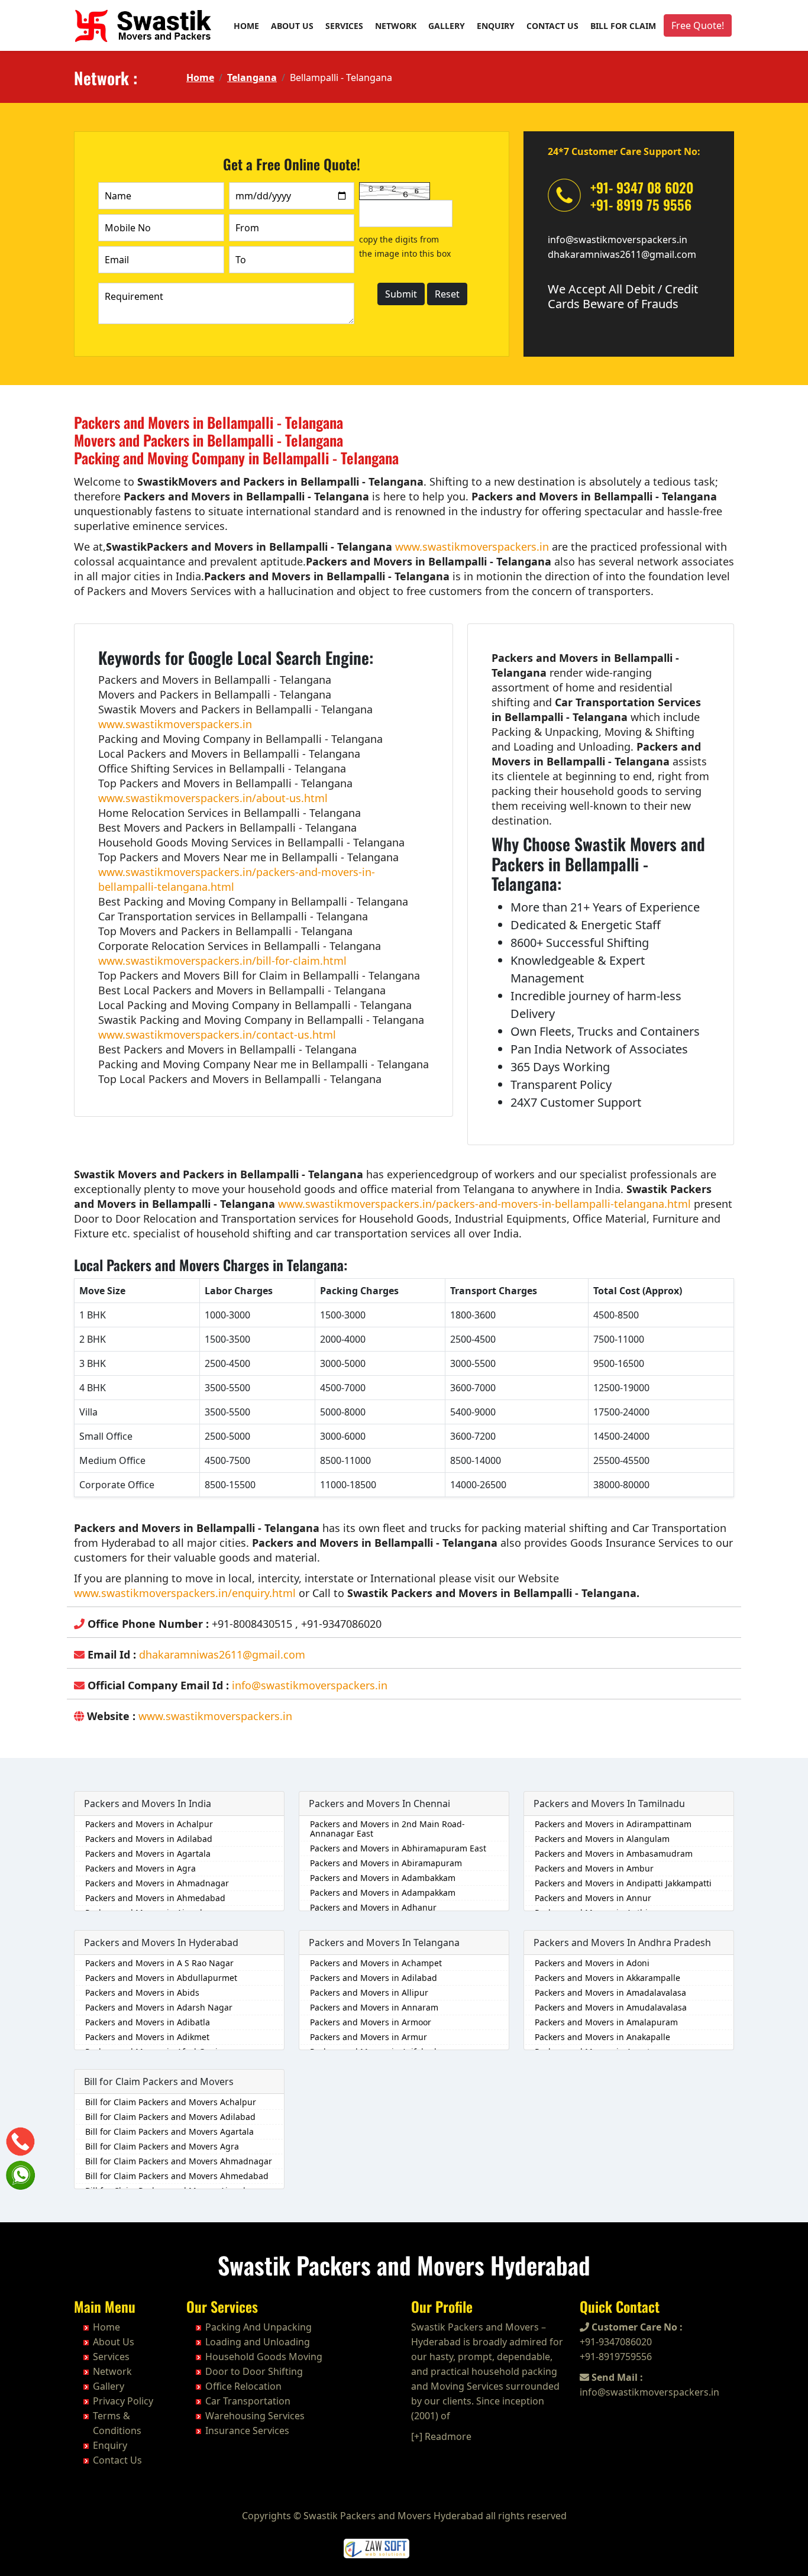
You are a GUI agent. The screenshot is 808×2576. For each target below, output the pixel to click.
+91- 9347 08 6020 (642, 188)
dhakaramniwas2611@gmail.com (622, 254)
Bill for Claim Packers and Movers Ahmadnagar (179, 2161)
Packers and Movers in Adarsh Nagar (159, 2007)
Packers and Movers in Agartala (148, 1853)
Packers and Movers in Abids (142, 1992)
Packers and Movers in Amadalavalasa (610, 1992)
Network (396, 26)
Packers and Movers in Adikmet (147, 2037)
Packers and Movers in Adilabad (149, 1839)
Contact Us (552, 26)
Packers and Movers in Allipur (369, 1992)
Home (246, 26)
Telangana (252, 77)
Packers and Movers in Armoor (371, 2022)
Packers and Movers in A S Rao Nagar (159, 1963)
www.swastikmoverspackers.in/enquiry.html (185, 1593)
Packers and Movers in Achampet (376, 1963)
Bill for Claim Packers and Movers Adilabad (170, 2117)
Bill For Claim (623, 26)
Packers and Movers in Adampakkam (383, 1893)
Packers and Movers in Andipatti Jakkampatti (623, 1883)
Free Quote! (698, 25)
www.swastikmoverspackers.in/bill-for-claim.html (222, 961)
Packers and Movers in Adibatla (148, 2022)
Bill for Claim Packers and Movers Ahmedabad (177, 2176)
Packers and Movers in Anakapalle (602, 2037)
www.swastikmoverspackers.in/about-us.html (213, 798)
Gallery (447, 26)
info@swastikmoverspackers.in (618, 240)
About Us (292, 26)
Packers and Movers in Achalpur (149, 1824)
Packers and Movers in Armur (369, 2037)
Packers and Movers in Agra (140, 1868)
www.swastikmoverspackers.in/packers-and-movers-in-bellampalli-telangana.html (484, 1204)
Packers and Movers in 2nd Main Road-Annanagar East (387, 1829)
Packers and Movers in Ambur (594, 1868)
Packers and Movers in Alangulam (602, 1839)
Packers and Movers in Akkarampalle (607, 1978)
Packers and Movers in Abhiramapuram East (398, 1848)
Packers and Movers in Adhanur (373, 1907)
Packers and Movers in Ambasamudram (614, 1853)
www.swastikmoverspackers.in (472, 547)
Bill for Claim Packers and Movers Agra (162, 2146)
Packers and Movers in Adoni (592, 1963)
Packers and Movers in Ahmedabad (155, 1898)
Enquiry (496, 26)
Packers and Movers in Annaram (374, 2007)
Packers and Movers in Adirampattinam (613, 1824)
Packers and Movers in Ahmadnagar (157, 1883)
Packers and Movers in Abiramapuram (386, 1863)
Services (344, 26)
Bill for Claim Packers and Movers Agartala (169, 2131)
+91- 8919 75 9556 (641, 205)
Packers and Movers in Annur (593, 1898)
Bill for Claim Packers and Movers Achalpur (171, 2102)
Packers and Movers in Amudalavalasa (611, 2007)
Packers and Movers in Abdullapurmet (161, 1978)
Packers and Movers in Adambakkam (383, 1878)
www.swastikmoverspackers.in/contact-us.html (217, 1035)
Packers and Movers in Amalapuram (606, 2022)
